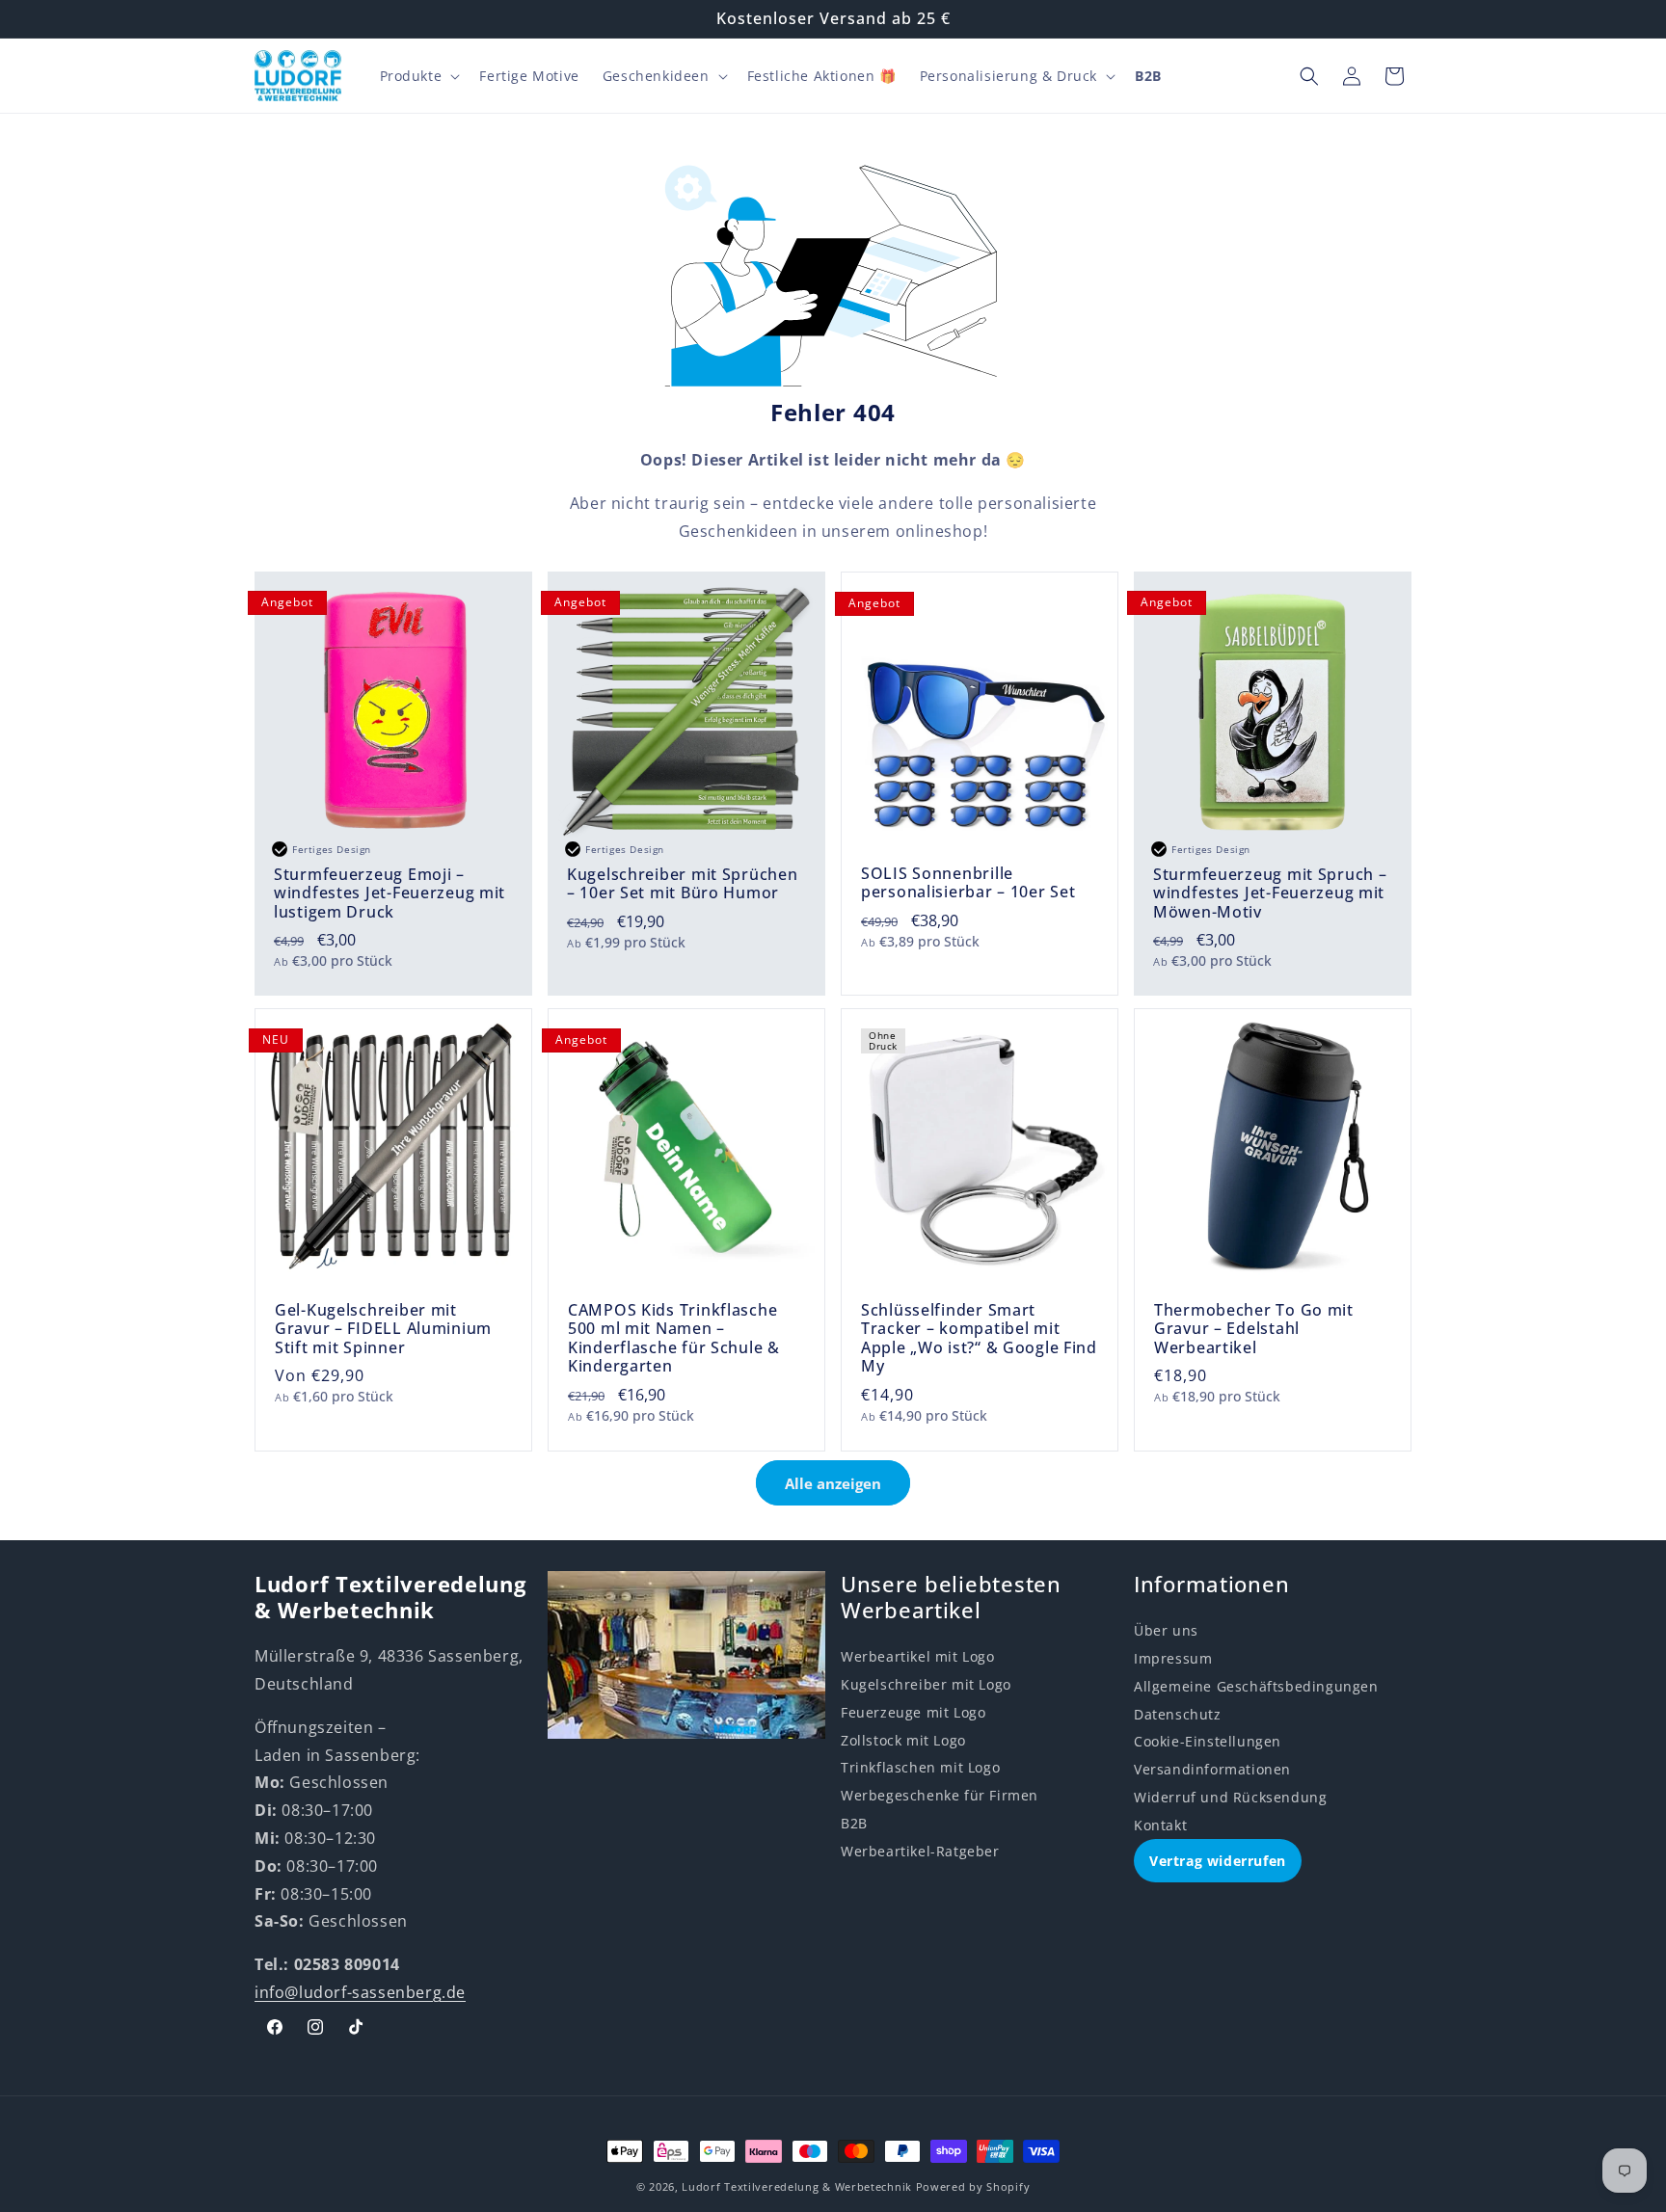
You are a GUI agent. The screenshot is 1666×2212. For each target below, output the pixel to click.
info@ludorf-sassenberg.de (360, 1992)
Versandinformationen (1212, 1769)
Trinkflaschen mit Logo (920, 1767)
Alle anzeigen (833, 1483)
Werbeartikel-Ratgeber (920, 1851)
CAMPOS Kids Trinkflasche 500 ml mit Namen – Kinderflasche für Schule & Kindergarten (674, 1339)
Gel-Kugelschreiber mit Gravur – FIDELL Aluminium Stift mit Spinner (383, 1329)
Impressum (1173, 1658)
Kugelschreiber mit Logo (926, 1684)
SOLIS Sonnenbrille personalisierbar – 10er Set (968, 883)
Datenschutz (1178, 1714)
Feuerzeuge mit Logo (913, 1712)
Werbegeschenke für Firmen (940, 1795)
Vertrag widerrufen (1218, 1861)
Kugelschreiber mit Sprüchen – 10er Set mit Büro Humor (682, 884)
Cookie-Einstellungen (1208, 1741)
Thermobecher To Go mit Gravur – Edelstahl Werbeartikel (1254, 1329)
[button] (418, 76)
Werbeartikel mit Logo (918, 1656)
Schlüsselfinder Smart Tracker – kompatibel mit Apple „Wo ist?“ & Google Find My (979, 1339)
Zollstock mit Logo (903, 1740)
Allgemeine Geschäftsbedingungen (1256, 1686)
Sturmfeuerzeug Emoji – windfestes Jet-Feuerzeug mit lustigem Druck (390, 893)
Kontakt (1160, 1825)
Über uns (1166, 1630)
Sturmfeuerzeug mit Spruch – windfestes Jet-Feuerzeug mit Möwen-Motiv (1270, 893)
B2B (854, 1823)
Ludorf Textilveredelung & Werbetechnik (797, 2186)
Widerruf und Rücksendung (1230, 1797)
